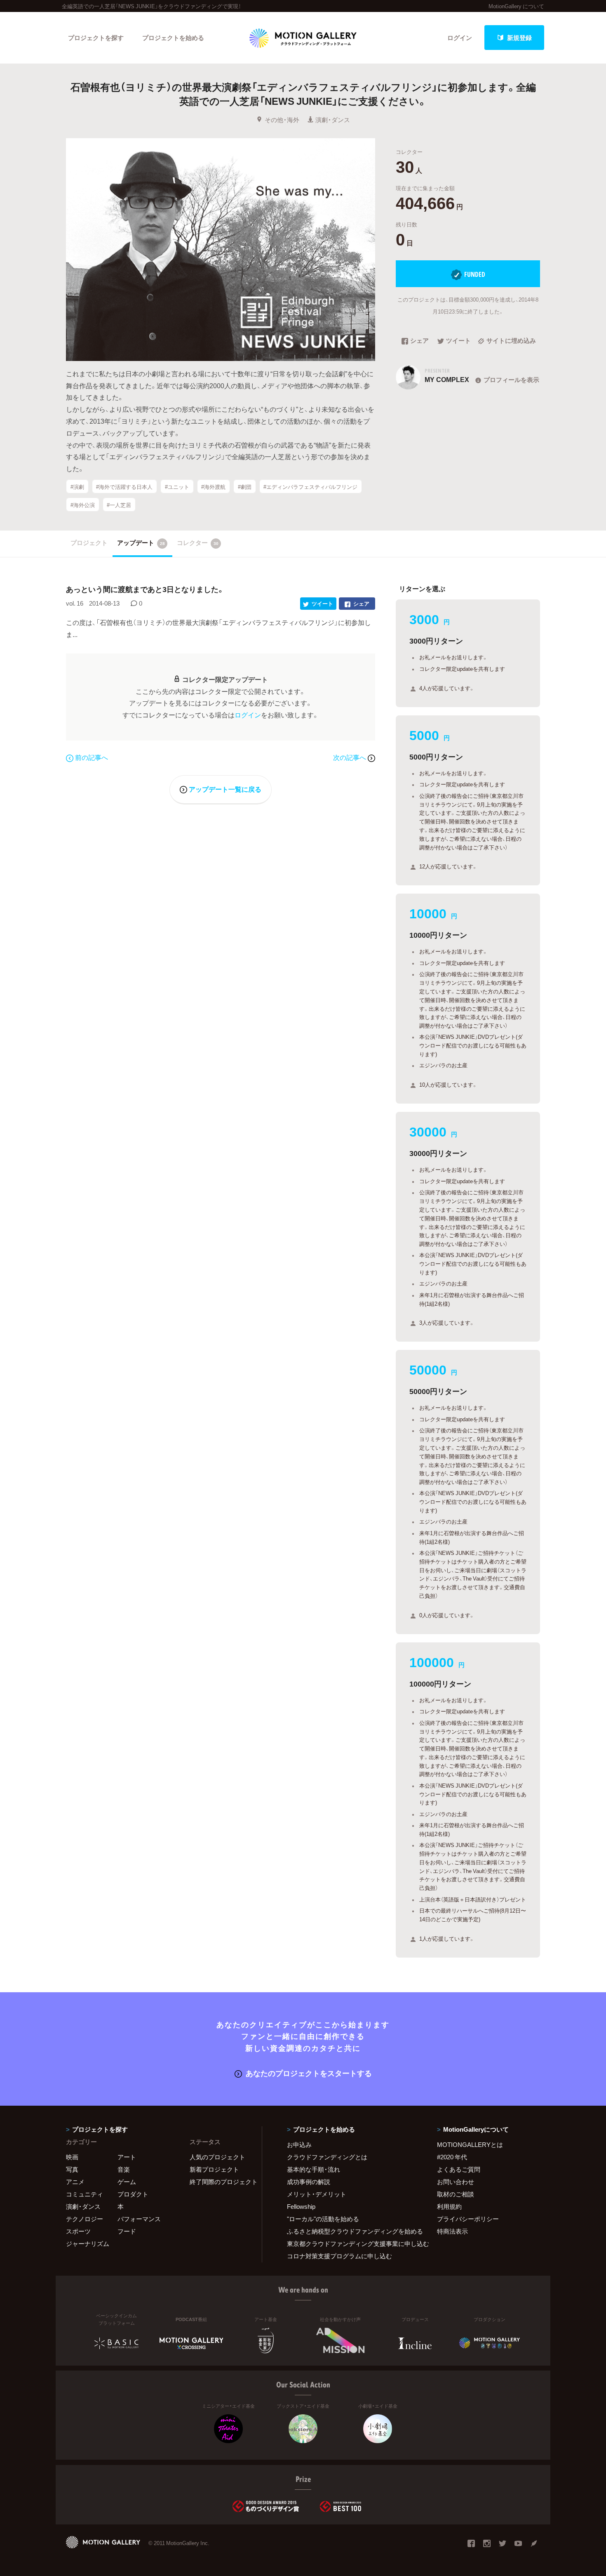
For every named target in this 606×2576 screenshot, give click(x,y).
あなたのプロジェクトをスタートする (309, 2073)
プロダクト (133, 2194)
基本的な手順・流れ (314, 2169)
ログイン (460, 38)
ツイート (458, 341)
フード (127, 2231)
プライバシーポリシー (468, 2219)
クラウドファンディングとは (327, 2157)
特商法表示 (452, 2231)
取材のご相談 (456, 2194)
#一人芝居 (119, 505)
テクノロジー (85, 2219)
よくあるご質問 (459, 2169)
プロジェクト (89, 543)
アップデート (141, 543)
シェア (419, 341)
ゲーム (127, 2182)
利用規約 (449, 2206)
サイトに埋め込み (511, 341)
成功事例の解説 (309, 2182)
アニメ (75, 2182)
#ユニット (177, 487)
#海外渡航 (213, 487)
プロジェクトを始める (173, 38)
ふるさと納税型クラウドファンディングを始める (352, 2231)
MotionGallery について (516, 6)
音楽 (124, 2169)
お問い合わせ (456, 2182)
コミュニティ (85, 2194)
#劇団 (245, 487)
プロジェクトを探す (96, 38)
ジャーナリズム (88, 2243)
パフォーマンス (139, 2219)
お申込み (299, 2144)
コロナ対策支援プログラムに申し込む (339, 2256)
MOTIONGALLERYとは (470, 2144)
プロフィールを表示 (511, 380)
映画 (72, 2157)
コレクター (198, 543)
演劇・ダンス (333, 120)
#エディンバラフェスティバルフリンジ (310, 487)
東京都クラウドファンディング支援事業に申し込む (352, 2243)
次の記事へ (350, 757)
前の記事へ (92, 757)
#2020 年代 (452, 2157)
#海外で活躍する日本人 (124, 487)
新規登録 (519, 38)
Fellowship (301, 2206)
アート (127, 2157)
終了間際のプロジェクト (221, 2182)
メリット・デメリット (317, 2194)
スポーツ (78, 2231)
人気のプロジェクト (217, 2157)
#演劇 (77, 487)
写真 (72, 2169)
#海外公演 (83, 505)
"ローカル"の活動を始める (323, 2219)
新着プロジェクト (214, 2169)
